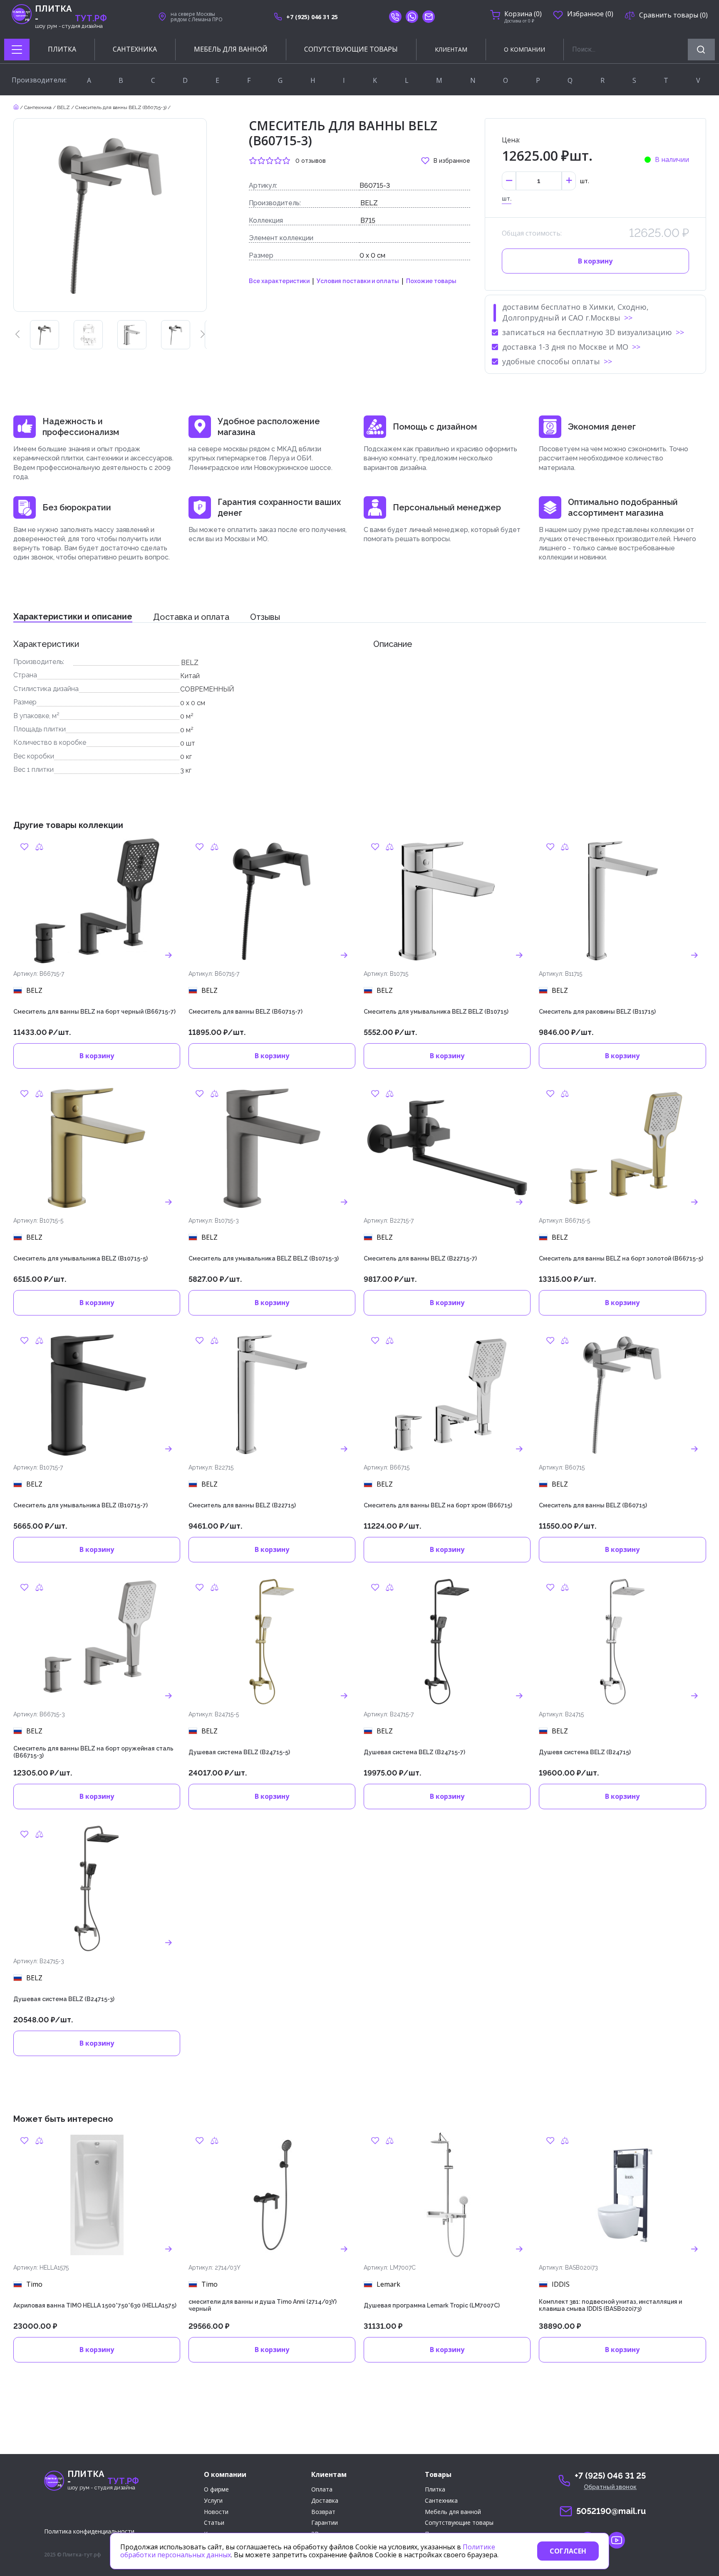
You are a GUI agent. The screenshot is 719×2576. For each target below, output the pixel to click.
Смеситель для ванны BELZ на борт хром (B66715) (438, 1505)
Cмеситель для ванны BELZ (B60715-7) (245, 1012)
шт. (507, 199)
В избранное (452, 161)
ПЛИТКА (62, 49)
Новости (216, 2512)
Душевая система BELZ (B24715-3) (64, 1999)
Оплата (322, 2490)
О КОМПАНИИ (524, 49)
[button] (17, 335)
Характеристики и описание (73, 617)
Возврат (323, 2512)
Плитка (435, 2490)
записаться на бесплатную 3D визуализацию (587, 332)
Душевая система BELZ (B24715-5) (239, 1752)
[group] (45, 335)
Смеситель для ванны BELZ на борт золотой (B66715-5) (621, 1258)
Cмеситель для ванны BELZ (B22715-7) (420, 1258)
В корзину (595, 261)
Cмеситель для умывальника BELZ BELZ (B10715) (436, 1012)
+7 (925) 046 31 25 (312, 17)
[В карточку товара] (169, 955)
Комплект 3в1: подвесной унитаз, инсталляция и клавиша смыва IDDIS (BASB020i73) (610, 2305)
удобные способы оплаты (551, 361)
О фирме (216, 2490)
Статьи (214, 2523)
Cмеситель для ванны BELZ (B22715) (242, 1505)
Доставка (325, 2501)
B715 (368, 220)
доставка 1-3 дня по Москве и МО (565, 347)
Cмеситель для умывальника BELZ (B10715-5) (81, 1258)
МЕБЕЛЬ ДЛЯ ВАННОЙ (231, 49)
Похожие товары (431, 281)
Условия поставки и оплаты (358, 281)
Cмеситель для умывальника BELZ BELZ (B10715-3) (264, 1258)
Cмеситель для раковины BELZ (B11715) (597, 1012)
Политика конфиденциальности (89, 2531)
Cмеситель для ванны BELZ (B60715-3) (121, 107)
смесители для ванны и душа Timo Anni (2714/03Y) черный (263, 2305)
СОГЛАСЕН (568, 2551)
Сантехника (38, 107)
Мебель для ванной (453, 2512)
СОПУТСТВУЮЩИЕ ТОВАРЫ (351, 49)
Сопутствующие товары (459, 2523)
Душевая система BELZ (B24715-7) (414, 1752)
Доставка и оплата (191, 617)
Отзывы (265, 617)
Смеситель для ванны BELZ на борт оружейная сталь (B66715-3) (93, 1752)
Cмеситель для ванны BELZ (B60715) (593, 1505)
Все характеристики (279, 281)
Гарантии (325, 2523)
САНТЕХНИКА (135, 49)
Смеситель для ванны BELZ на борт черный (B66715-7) (94, 1012)
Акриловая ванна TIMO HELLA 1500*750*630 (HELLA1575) (95, 2305)
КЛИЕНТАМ (451, 49)
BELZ (63, 107)
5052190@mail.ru (611, 2511)
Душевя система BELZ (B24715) (585, 1752)
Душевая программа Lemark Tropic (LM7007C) (432, 2305)
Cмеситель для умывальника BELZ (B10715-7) (81, 1505)
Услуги (213, 2501)
